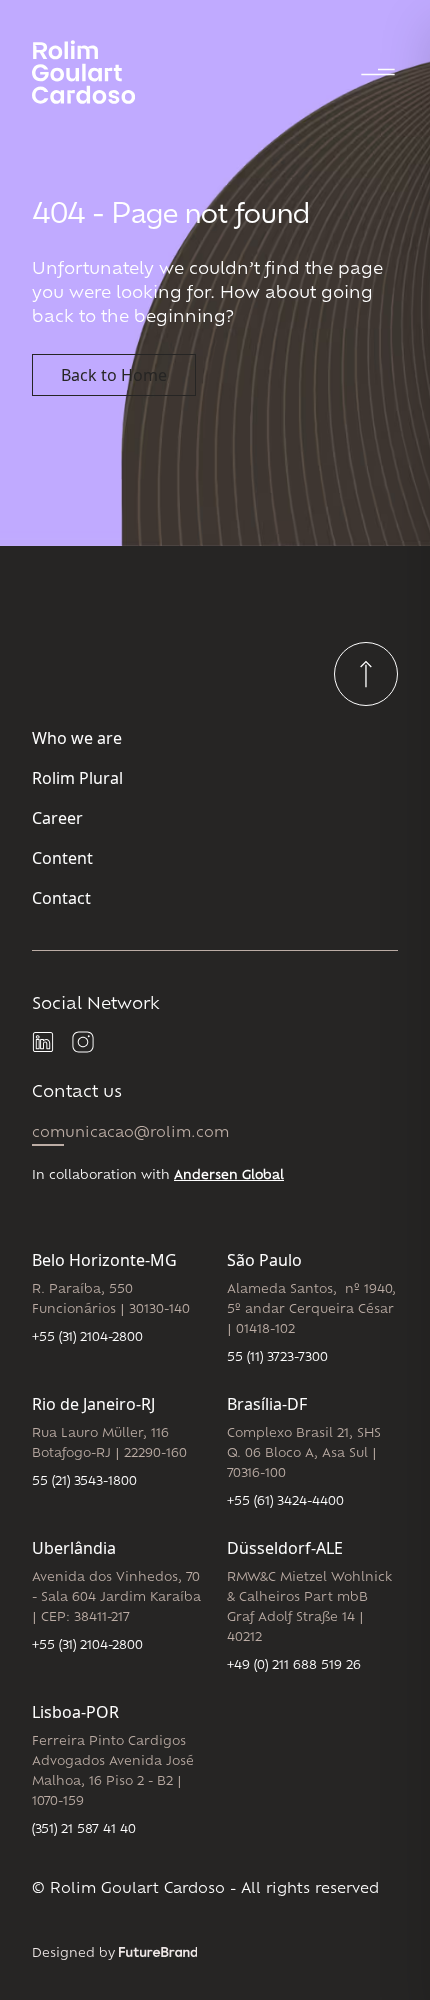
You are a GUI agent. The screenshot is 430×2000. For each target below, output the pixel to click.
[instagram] (84, 1043)
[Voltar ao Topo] (366, 674)
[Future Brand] (158, 1952)
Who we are (77, 738)
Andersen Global (229, 1176)
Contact (61, 898)
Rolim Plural (77, 778)
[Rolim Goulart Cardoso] (99, 72)
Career (57, 818)
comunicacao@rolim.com (130, 1133)
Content (62, 858)
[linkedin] (44, 1043)
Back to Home (114, 375)
